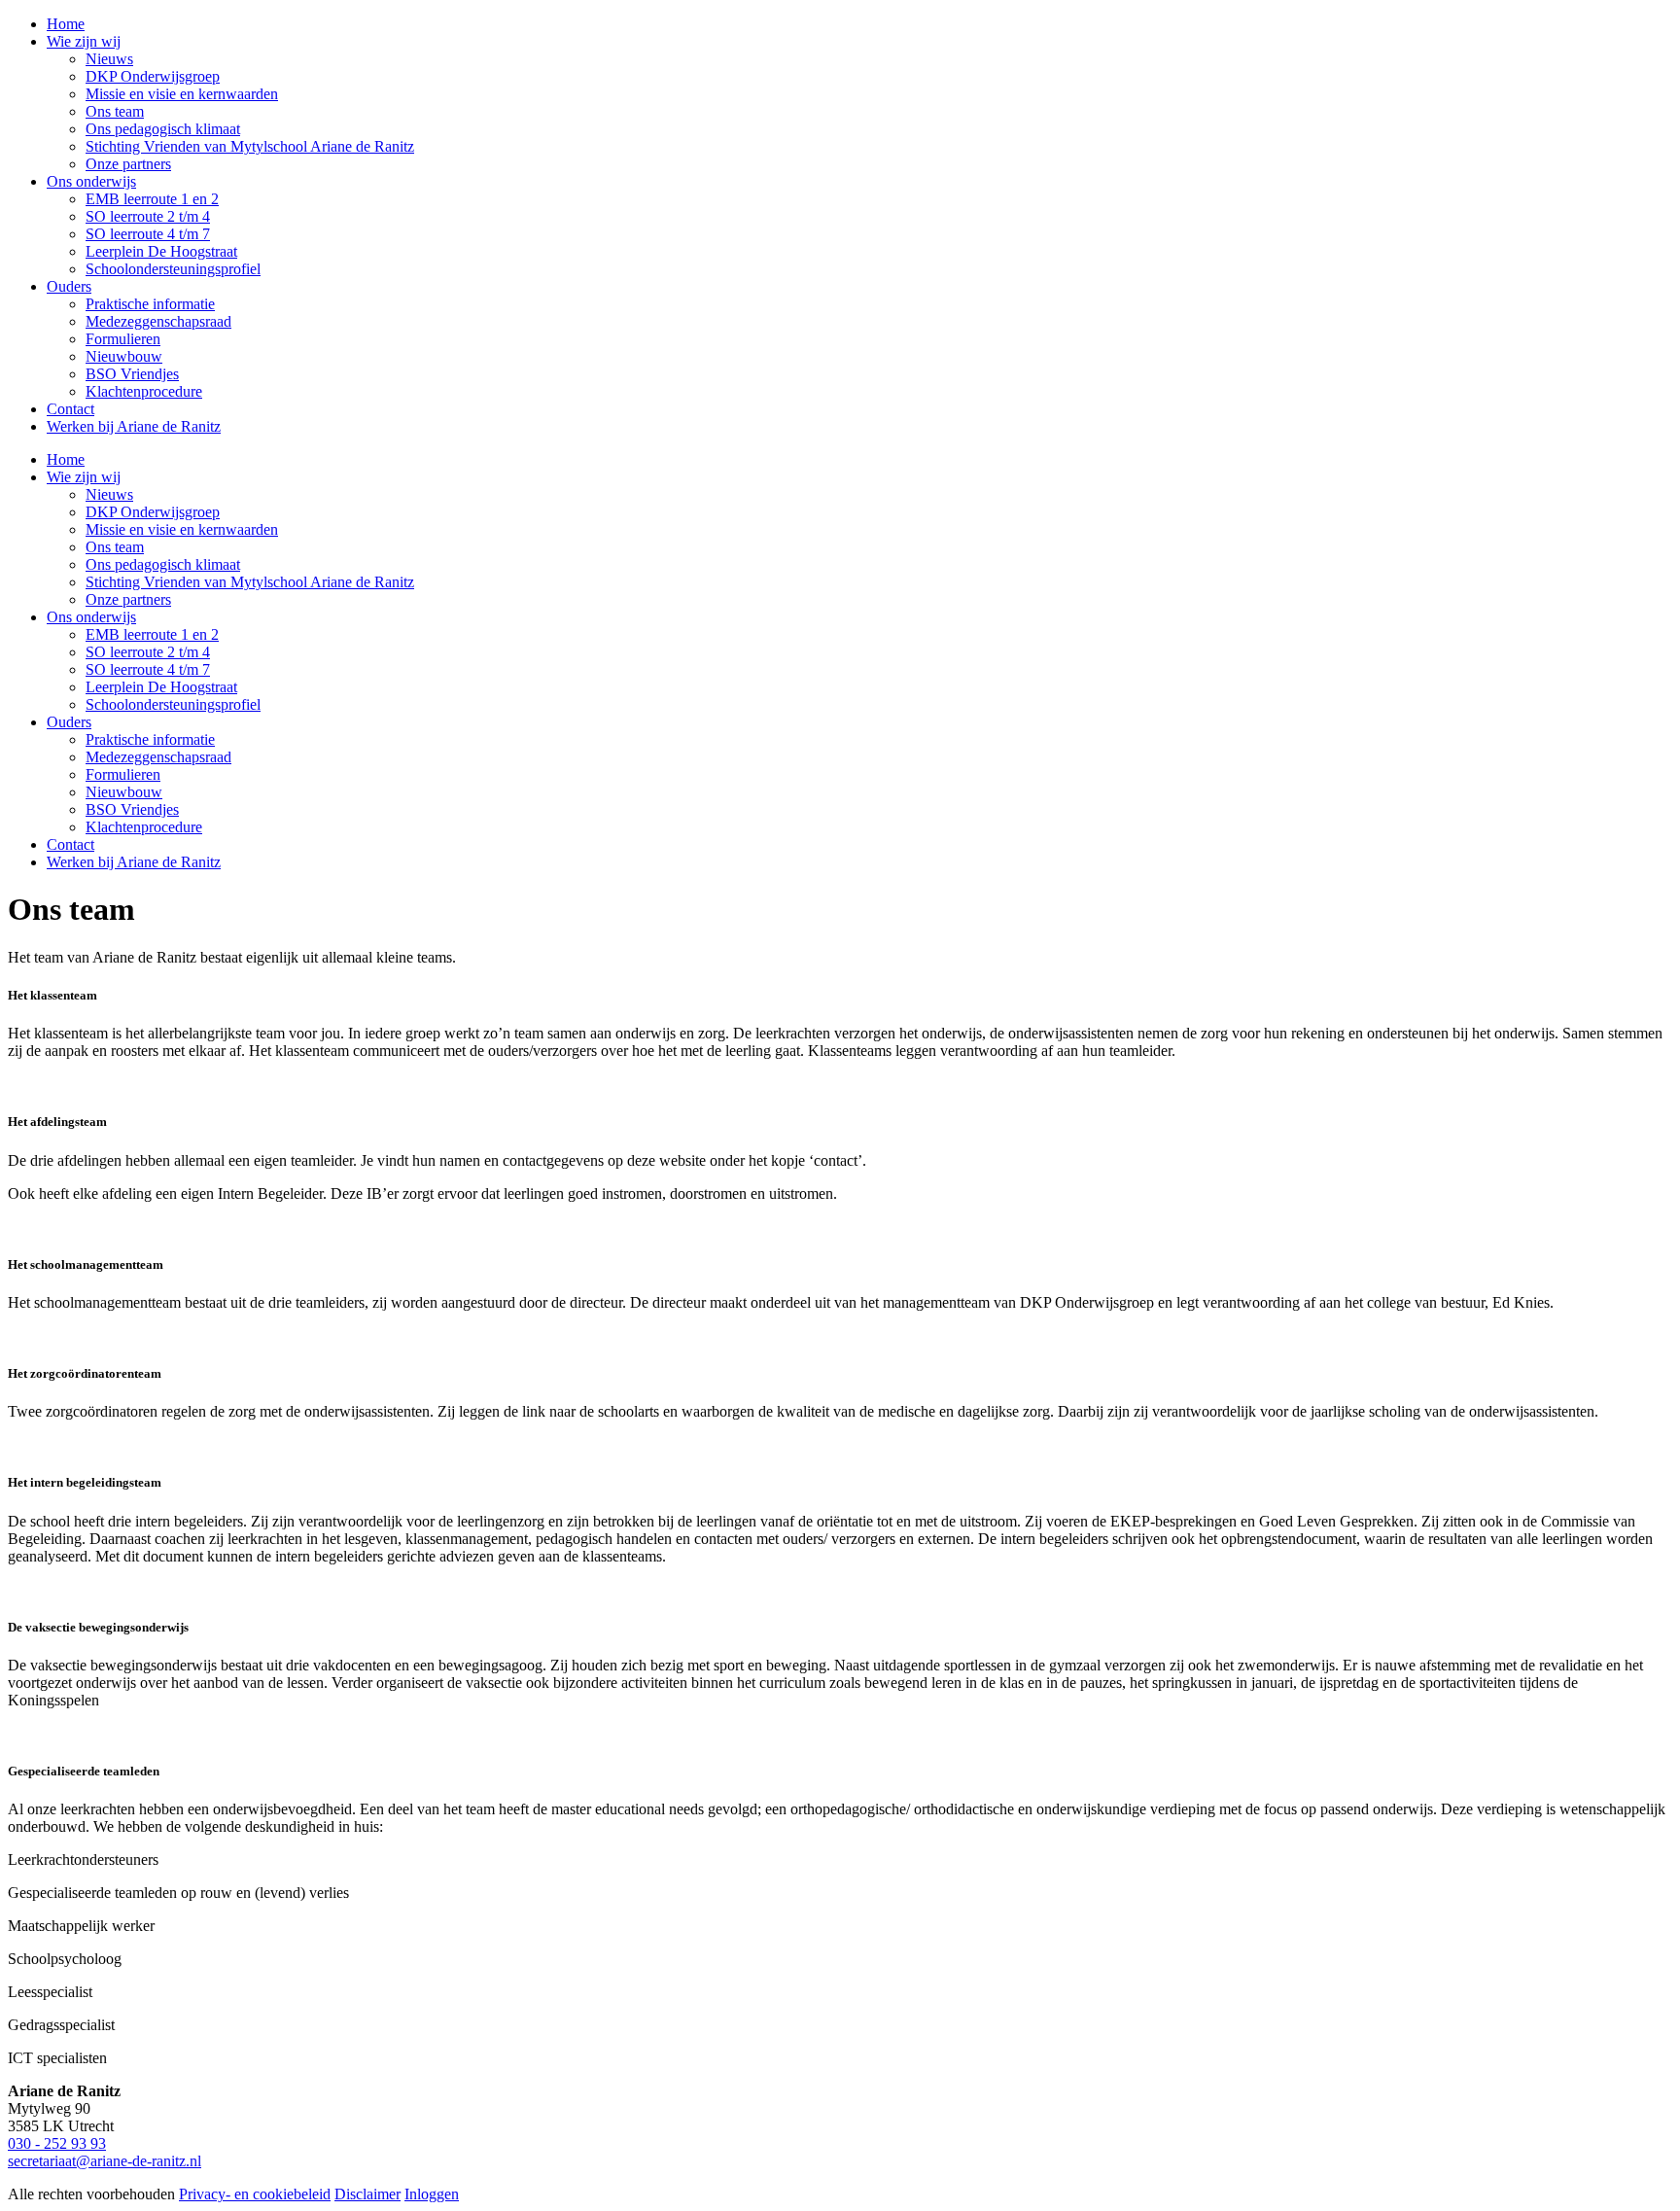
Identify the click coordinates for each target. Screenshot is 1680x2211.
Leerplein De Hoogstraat (161, 687)
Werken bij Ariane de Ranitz (134, 862)
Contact (70, 844)
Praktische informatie (150, 739)
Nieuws (109, 494)
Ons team (115, 547)
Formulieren (123, 774)
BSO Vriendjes (132, 809)
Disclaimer (367, 2194)
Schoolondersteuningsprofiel (173, 704)
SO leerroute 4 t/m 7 (148, 669)
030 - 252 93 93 (57, 2143)
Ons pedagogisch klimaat (163, 564)
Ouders (69, 722)
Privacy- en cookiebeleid (255, 2194)
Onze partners (128, 599)
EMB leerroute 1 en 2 (152, 634)
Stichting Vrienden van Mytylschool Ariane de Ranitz (250, 582)
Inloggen (432, 2194)
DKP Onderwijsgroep (153, 512)
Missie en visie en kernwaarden (182, 529)
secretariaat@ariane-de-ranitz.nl (105, 2161)
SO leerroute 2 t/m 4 (148, 652)
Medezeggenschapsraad (158, 757)
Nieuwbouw (124, 792)
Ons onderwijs (91, 617)
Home (66, 459)
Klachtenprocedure (144, 827)
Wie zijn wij (84, 477)
